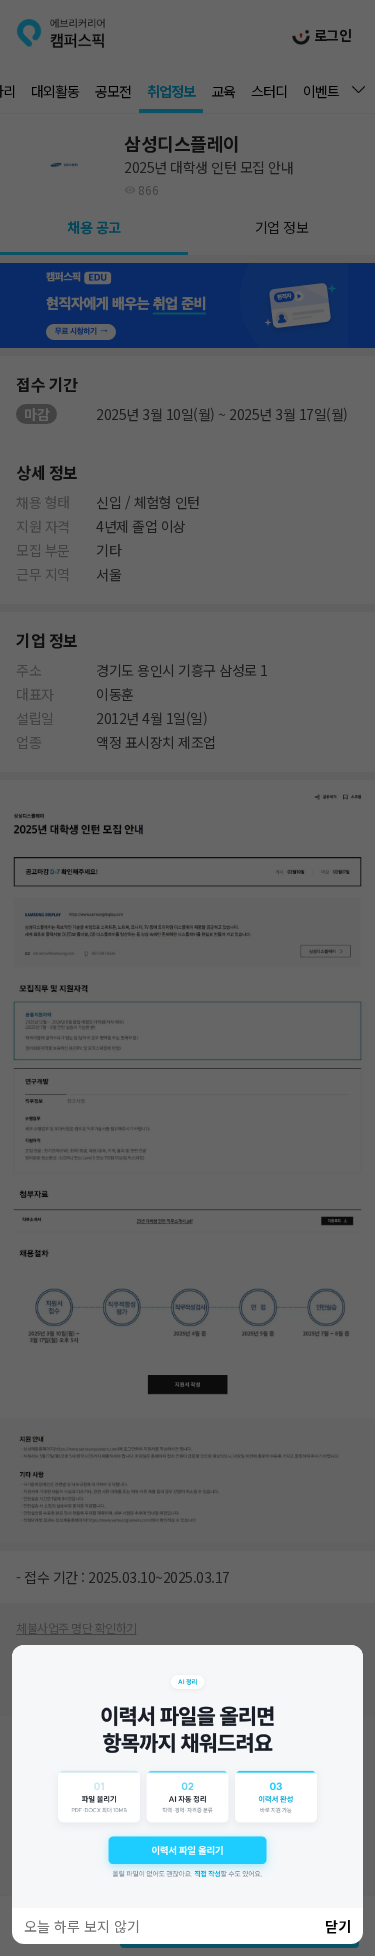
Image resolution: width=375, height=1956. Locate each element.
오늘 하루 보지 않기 (82, 1926)
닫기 (338, 1926)
